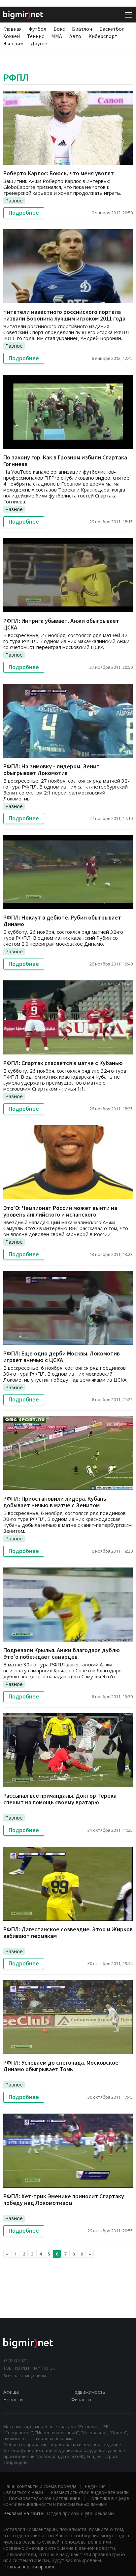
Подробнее (24, 213)
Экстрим (13, 43)
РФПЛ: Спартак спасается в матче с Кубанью (63, 1063)
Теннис (35, 36)
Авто (75, 36)
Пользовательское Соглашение (44, 2498)
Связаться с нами (23, 2492)
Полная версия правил (29, 2567)
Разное (14, 200)
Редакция (95, 2486)
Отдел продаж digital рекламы (81, 2513)
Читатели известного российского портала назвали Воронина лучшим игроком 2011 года (64, 315)
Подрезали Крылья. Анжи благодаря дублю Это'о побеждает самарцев (62, 1653)
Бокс (59, 29)
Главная (12, 29)
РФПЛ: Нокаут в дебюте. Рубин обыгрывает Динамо (62, 921)
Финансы (81, 2400)
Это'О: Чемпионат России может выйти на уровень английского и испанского (60, 1211)
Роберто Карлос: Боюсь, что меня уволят (59, 173)
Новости (13, 2400)
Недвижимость (88, 2392)
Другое (39, 43)
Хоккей (12, 36)
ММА (57, 36)
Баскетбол (112, 29)
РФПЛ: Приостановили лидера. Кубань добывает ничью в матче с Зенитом (55, 1502)
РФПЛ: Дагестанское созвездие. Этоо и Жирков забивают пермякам (68, 1932)
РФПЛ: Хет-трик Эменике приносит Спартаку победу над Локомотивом (64, 2199)
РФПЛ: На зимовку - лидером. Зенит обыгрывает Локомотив (51, 770)
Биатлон (82, 29)
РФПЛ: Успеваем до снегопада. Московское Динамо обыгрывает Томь (61, 2066)
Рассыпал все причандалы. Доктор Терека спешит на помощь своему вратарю (60, 1799)
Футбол (37, 29)
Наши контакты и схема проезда (40, 2486)
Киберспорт (103, 36)
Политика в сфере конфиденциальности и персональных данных (66, 2501)
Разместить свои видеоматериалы (90, 2492)
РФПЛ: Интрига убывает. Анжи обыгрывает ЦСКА (61, 624)
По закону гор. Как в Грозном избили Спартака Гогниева (65, 461)
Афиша (11, 2392)
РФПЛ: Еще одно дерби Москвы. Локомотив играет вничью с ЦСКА (62, 1357)
